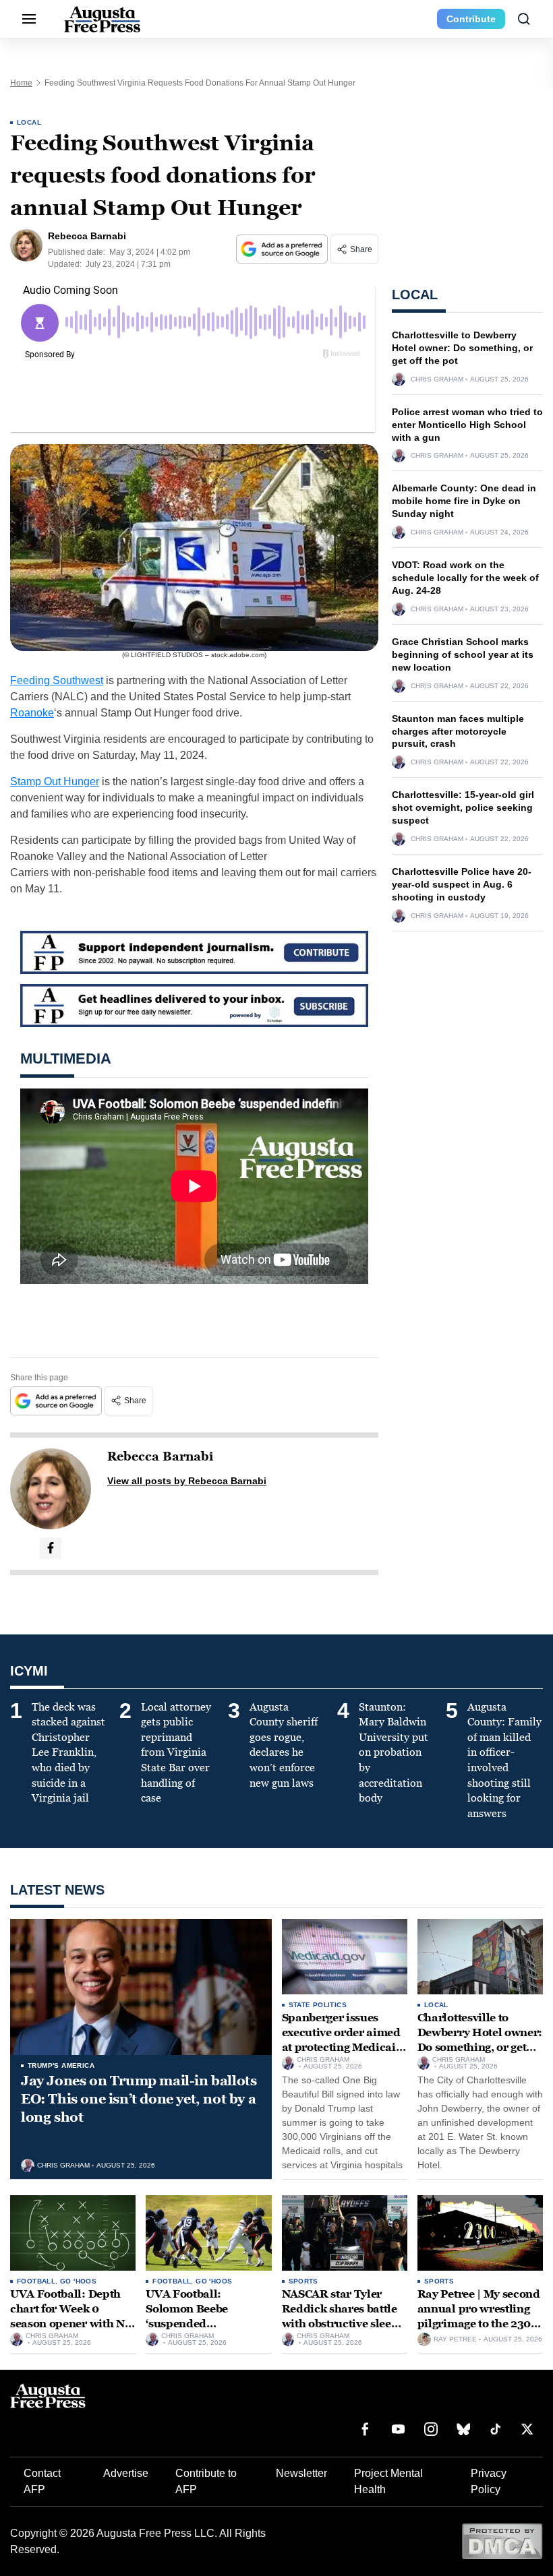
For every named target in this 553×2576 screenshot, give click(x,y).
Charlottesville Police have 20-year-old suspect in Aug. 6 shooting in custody (462, 884)
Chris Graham (437, 379)
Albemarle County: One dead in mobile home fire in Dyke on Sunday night (464, 501)
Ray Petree (455, 2339)
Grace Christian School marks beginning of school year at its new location (463, 654)
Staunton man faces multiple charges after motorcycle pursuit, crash (458, 731)
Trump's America (61, 2065)
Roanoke (32, 713)
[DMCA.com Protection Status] (502, 2541)
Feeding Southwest (57, 680)
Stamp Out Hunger (55, 781)
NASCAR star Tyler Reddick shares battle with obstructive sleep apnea (340, 2316)
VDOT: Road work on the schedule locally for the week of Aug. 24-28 (465, 578)
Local (29, 122)
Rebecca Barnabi (160, 1456)
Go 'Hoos (78, 2281)
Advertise (126, 2473)
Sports (303, 2281)
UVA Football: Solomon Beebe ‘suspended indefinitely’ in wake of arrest (206, 2323)
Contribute (471, 19)
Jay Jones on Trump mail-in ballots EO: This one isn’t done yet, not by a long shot (139, 2099)
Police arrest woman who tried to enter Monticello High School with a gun (467, 425)
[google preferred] (283, 249)
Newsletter (301, 2473)
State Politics (318, 2005)
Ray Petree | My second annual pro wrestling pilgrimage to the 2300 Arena (479, 2316)
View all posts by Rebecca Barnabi (187, 1481)
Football (36, 2281)
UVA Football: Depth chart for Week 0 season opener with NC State (71, 2316)
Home (21, 83)
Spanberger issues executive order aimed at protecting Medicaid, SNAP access (344, 2040)
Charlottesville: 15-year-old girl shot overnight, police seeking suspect (463, 807)
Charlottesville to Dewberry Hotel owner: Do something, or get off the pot (462, 348)
